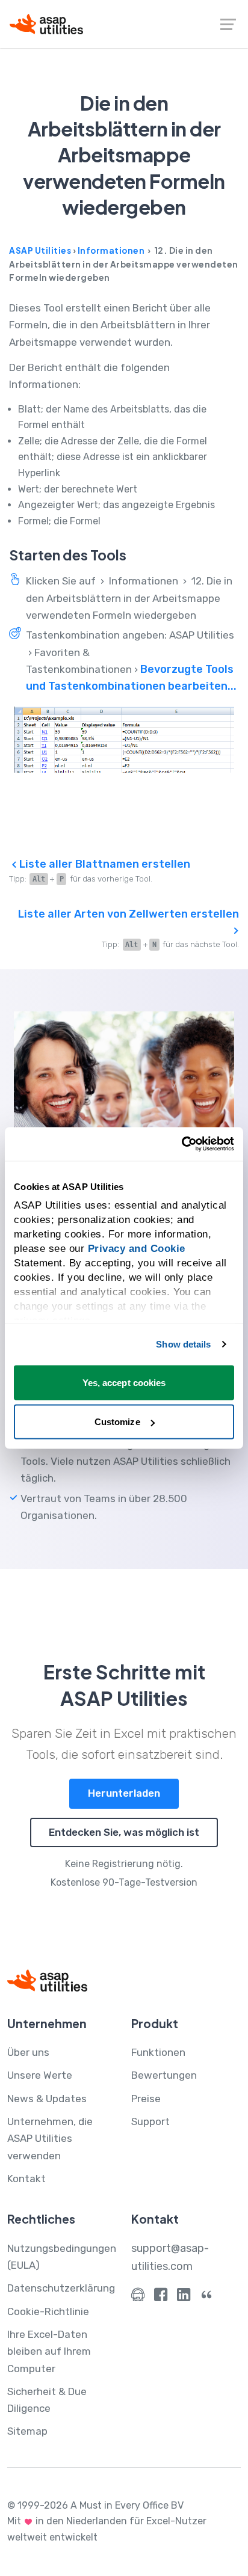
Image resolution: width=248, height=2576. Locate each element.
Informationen (111, 250)
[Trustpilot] (206, 2297)
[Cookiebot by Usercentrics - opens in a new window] (181, 1144)
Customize (117, 1422)
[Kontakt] (138, 2297)
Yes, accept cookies (124, 1382)
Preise (146, 2099)
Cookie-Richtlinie (48, 2311)
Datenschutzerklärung (61, 2288)
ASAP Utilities (40, 250)
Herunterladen (124, 1793)
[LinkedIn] (184, 2297)
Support (150, 2121)
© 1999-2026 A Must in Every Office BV (95, 2505)
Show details (183, 1344)
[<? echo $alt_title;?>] (124, 740)
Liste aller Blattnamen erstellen (104, 864)
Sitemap (27, 2431)
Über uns (28, 2052)
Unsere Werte (40, 2075)
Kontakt (26, 2179)
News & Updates (47, 2099)
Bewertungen (164, 2075)
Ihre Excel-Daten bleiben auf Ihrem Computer (49, 2351)
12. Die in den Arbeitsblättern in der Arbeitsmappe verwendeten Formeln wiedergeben (129, 598)
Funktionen (158, 2052)
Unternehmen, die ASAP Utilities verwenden (50, 2139)
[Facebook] (161, 2297)
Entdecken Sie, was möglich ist (124, 1832)
